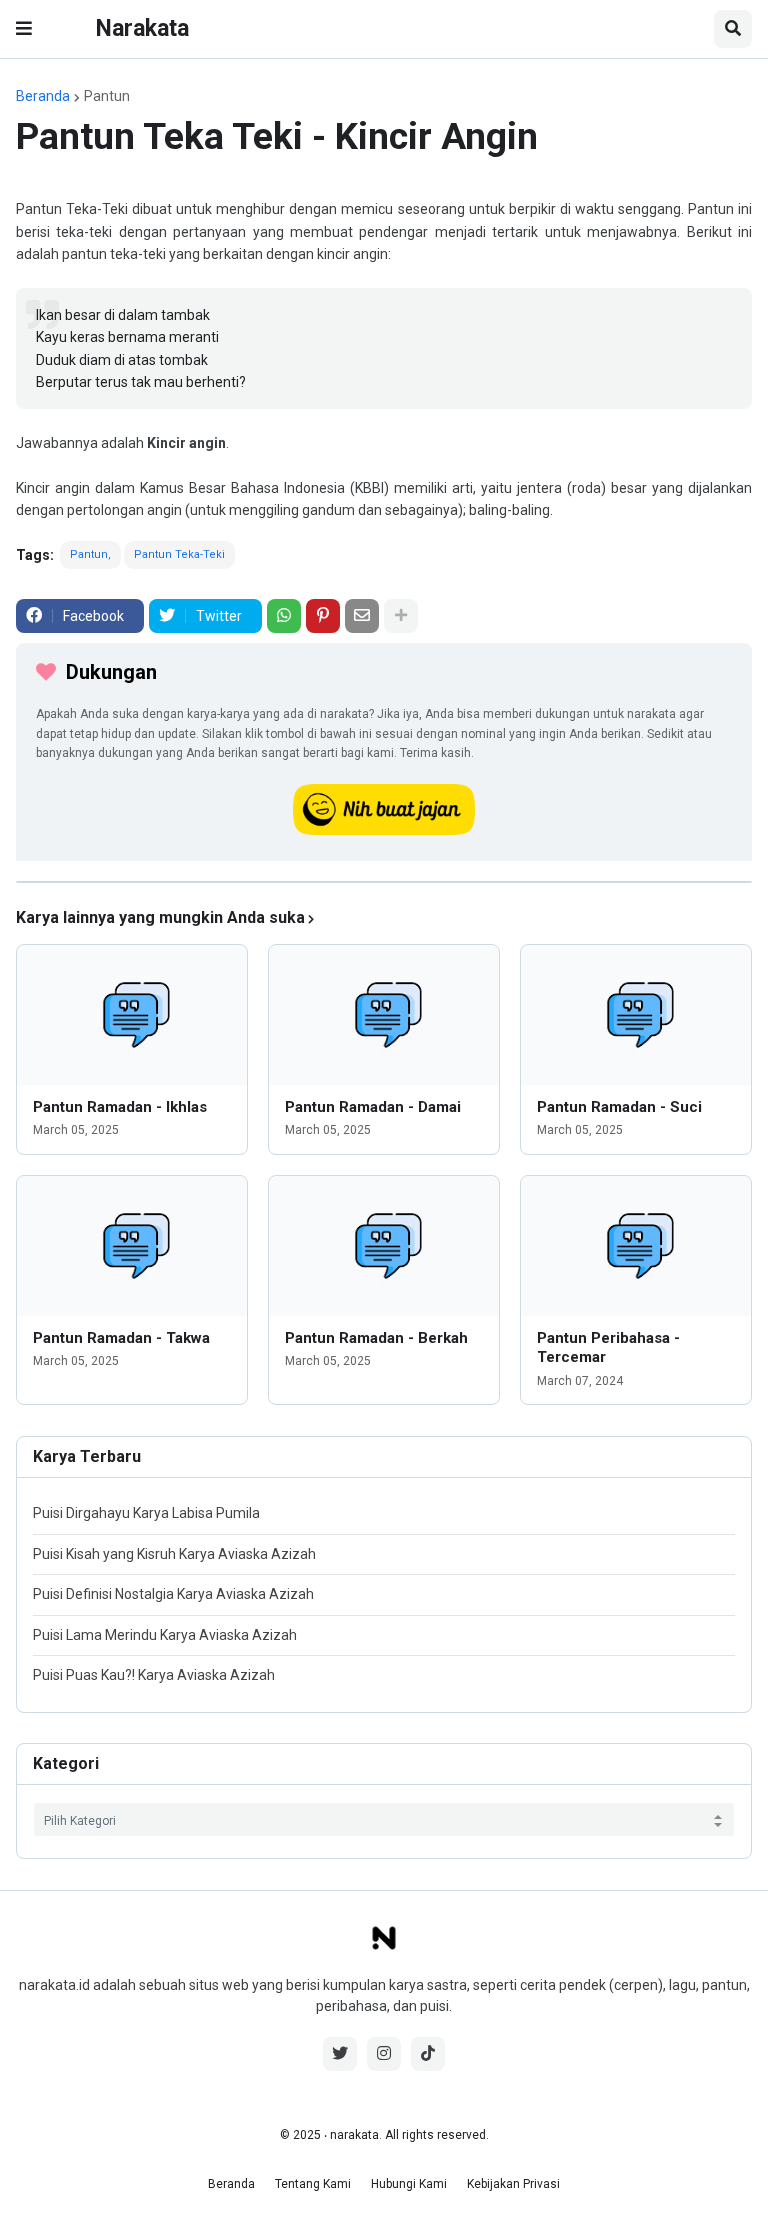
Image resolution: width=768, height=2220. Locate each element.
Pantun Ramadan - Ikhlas (120, 1107)
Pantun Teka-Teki (179, 554)
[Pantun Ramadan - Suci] (636, 1015)
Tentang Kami (313, 2184)
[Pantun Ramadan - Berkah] (384, 1246)
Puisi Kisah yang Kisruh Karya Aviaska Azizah (174, 1554)
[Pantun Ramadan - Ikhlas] (132, 1015)
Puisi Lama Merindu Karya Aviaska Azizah (165, 1635)
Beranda (43, 96)
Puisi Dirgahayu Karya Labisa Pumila (146, 1513)
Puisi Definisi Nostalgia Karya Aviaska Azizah (173, 1594)
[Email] (362, 616)
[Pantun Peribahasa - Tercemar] (636, 1246)
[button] (24, 29)
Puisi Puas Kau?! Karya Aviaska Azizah (154, 1675)
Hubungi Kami (409, 2184)
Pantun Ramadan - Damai (373, 1107)
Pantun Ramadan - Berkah (376, 1338)
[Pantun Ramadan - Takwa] (132, 1246)
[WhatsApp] (284, 616)
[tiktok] (428, 2054)
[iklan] (384, 882)
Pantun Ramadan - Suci (619, 1107)
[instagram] (384, 2054)
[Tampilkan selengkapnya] (401, 616)
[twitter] (340, 2054)
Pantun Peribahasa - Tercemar (608, 1348)
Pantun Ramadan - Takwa (121, 1338)
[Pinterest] (323, 616)
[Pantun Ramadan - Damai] (384, 1015)
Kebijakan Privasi (513, 2184)
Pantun (107, 96)
